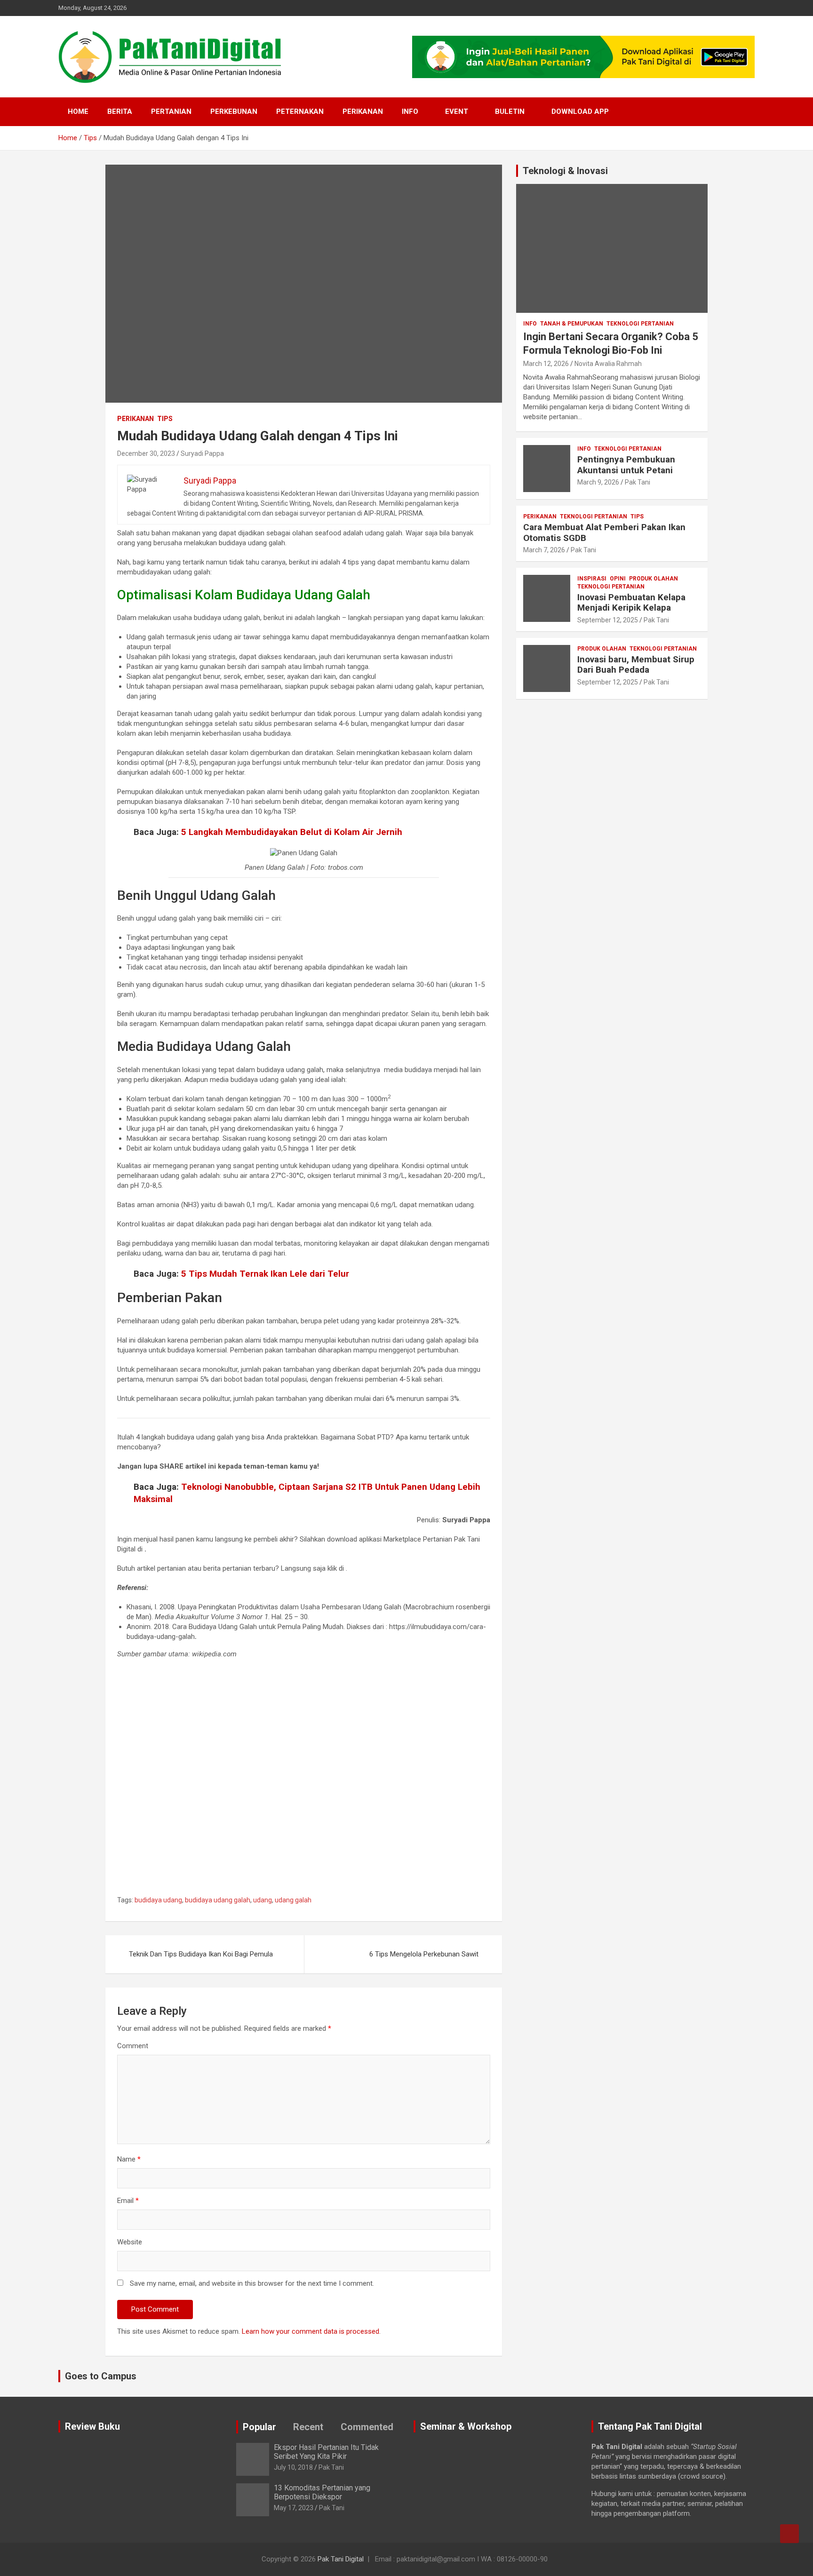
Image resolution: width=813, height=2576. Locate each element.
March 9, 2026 (598, 482)
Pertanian (171, 111)
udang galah (293, 1900)
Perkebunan (234, 111)
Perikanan (363, 111)
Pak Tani (638, 482)
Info (410, 111)
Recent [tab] (308, 2427)
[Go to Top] (789, 2534)
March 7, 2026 (544, 550)
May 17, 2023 (294, 2508)
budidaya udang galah (218, 1900)
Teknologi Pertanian (640, 324)
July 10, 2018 (293, 2467)
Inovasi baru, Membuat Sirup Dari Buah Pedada (636, 665)
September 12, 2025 (608, 620)
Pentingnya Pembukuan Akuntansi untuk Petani (626, 465)
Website (130, 2242)
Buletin (510, 111)
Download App (580, 111)
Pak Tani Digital (341, 2559)
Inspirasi (592, 579)
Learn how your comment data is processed (311, 2331)
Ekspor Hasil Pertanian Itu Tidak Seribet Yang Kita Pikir (326, 2452)
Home (78, 111)
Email (128, 2201)
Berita (120, 111)
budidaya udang (158, 1900)
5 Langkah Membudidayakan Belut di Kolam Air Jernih (292, 832)
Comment (133, 2046)
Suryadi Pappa (202, 453)
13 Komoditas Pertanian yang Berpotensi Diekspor (322, 2492)
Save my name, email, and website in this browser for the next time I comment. (252, 2283)
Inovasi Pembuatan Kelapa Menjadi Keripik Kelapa (631, 603)
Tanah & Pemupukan (572, 324)
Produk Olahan (654, 579)
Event (457, 111)
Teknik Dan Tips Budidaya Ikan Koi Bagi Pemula (201, 1954)
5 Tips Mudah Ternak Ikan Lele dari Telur (265, 1274)
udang (263, 1900)
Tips (165, 419)
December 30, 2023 (146, 453)
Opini (618, 579)
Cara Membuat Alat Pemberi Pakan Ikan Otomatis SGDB (604, 533)
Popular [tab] (259, 2427)
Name (129, 2159)
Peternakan (300, 111)
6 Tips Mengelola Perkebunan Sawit (424, 1954)
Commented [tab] (367, 2427)
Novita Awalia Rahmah (608, 364)
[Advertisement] (304, 1780)
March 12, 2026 (546, 364)
